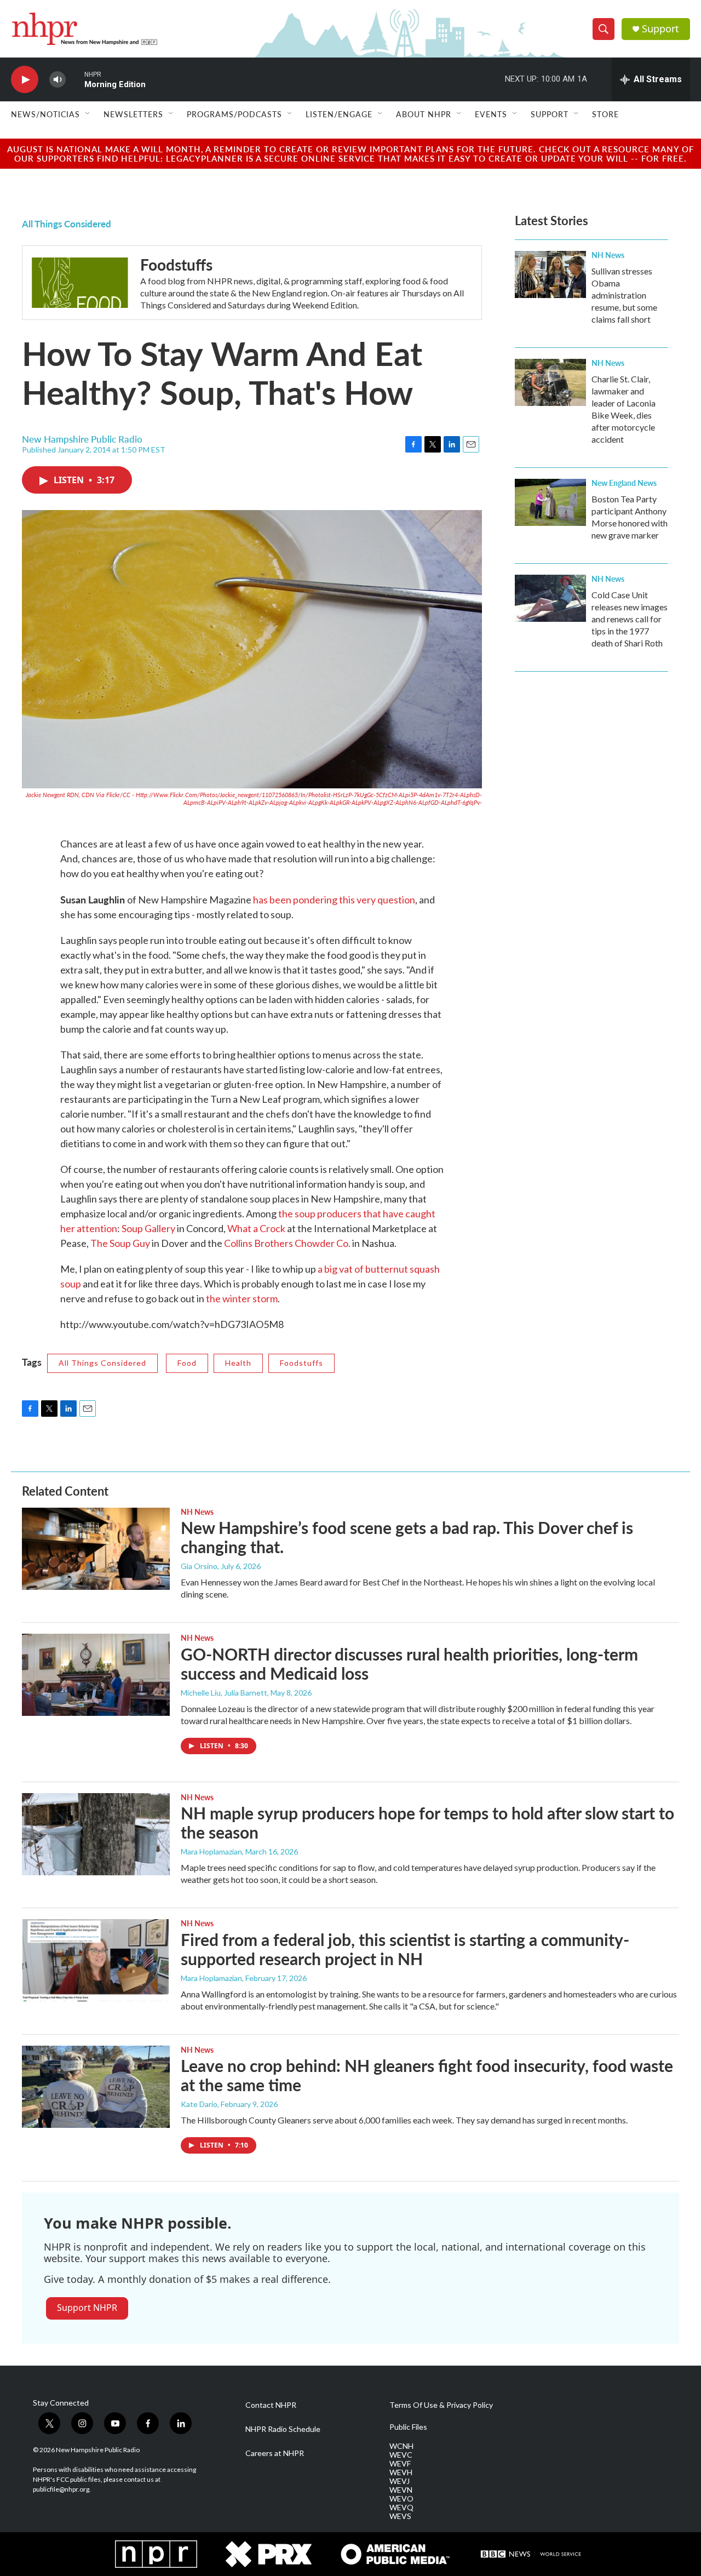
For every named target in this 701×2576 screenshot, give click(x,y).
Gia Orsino (199, 1566)
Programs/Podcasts (234, 114)
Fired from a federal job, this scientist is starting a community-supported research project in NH (405, 1949)
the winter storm (242, 1298)
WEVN (401, 2490)
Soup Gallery (148, 1228)
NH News (608, 255)
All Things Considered (67, 224)
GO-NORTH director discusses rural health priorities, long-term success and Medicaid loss (409, 1664)
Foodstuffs (176, 264)
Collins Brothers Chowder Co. (287, 1243)
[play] (25, 80)
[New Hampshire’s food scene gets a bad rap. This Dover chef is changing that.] (96, 1549)
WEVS (400, 2516)
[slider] (75, 79)
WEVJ (400, 2481)
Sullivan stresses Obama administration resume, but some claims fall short (624, 295)
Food (187, 1363)
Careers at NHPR (275, 2453)
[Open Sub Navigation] (88, 114)
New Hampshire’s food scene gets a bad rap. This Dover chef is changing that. (407, 1537)
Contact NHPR (271, 2405)
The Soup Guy (120, 1243)
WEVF (400, 2464)
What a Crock (256, 1228)
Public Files (408, 2427)
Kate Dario (199, 2104)
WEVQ (401, 2508)
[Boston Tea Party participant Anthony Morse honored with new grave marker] (550, 502)
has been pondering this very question (334, 900)
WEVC (401, 2455)
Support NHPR (87, 2308)
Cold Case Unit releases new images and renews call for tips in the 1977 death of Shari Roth (630, 619)
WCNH (401, 2446)
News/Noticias (45, 114)
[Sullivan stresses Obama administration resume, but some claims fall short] (550, 274)
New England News (624, 483)
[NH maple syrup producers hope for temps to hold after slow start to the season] (96, 1834)
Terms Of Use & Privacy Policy (441, 2405)
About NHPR (424, 114)
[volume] (58, 80)
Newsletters (133, 114)
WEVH (401, 2472)
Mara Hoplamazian (211, 1851)
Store (605, 114)
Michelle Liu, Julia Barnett (224, 1693)
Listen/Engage (339, 114)
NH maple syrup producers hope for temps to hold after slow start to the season (427, 1822)
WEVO (401, 2499)
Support (660, 29)
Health (238, 1363)
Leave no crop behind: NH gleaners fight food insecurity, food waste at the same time (427, 2075)
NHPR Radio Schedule (283, 2429)
